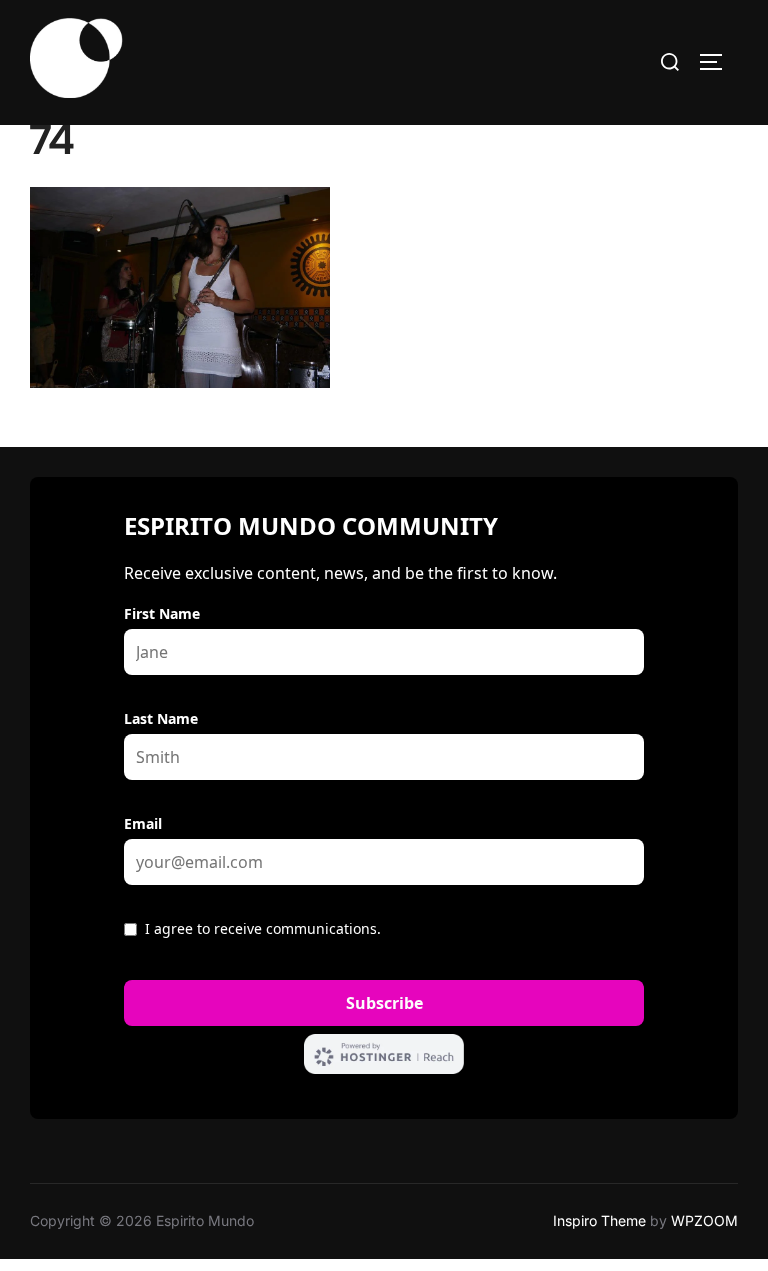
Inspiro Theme (599, 1220)
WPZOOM (704, 1220)
